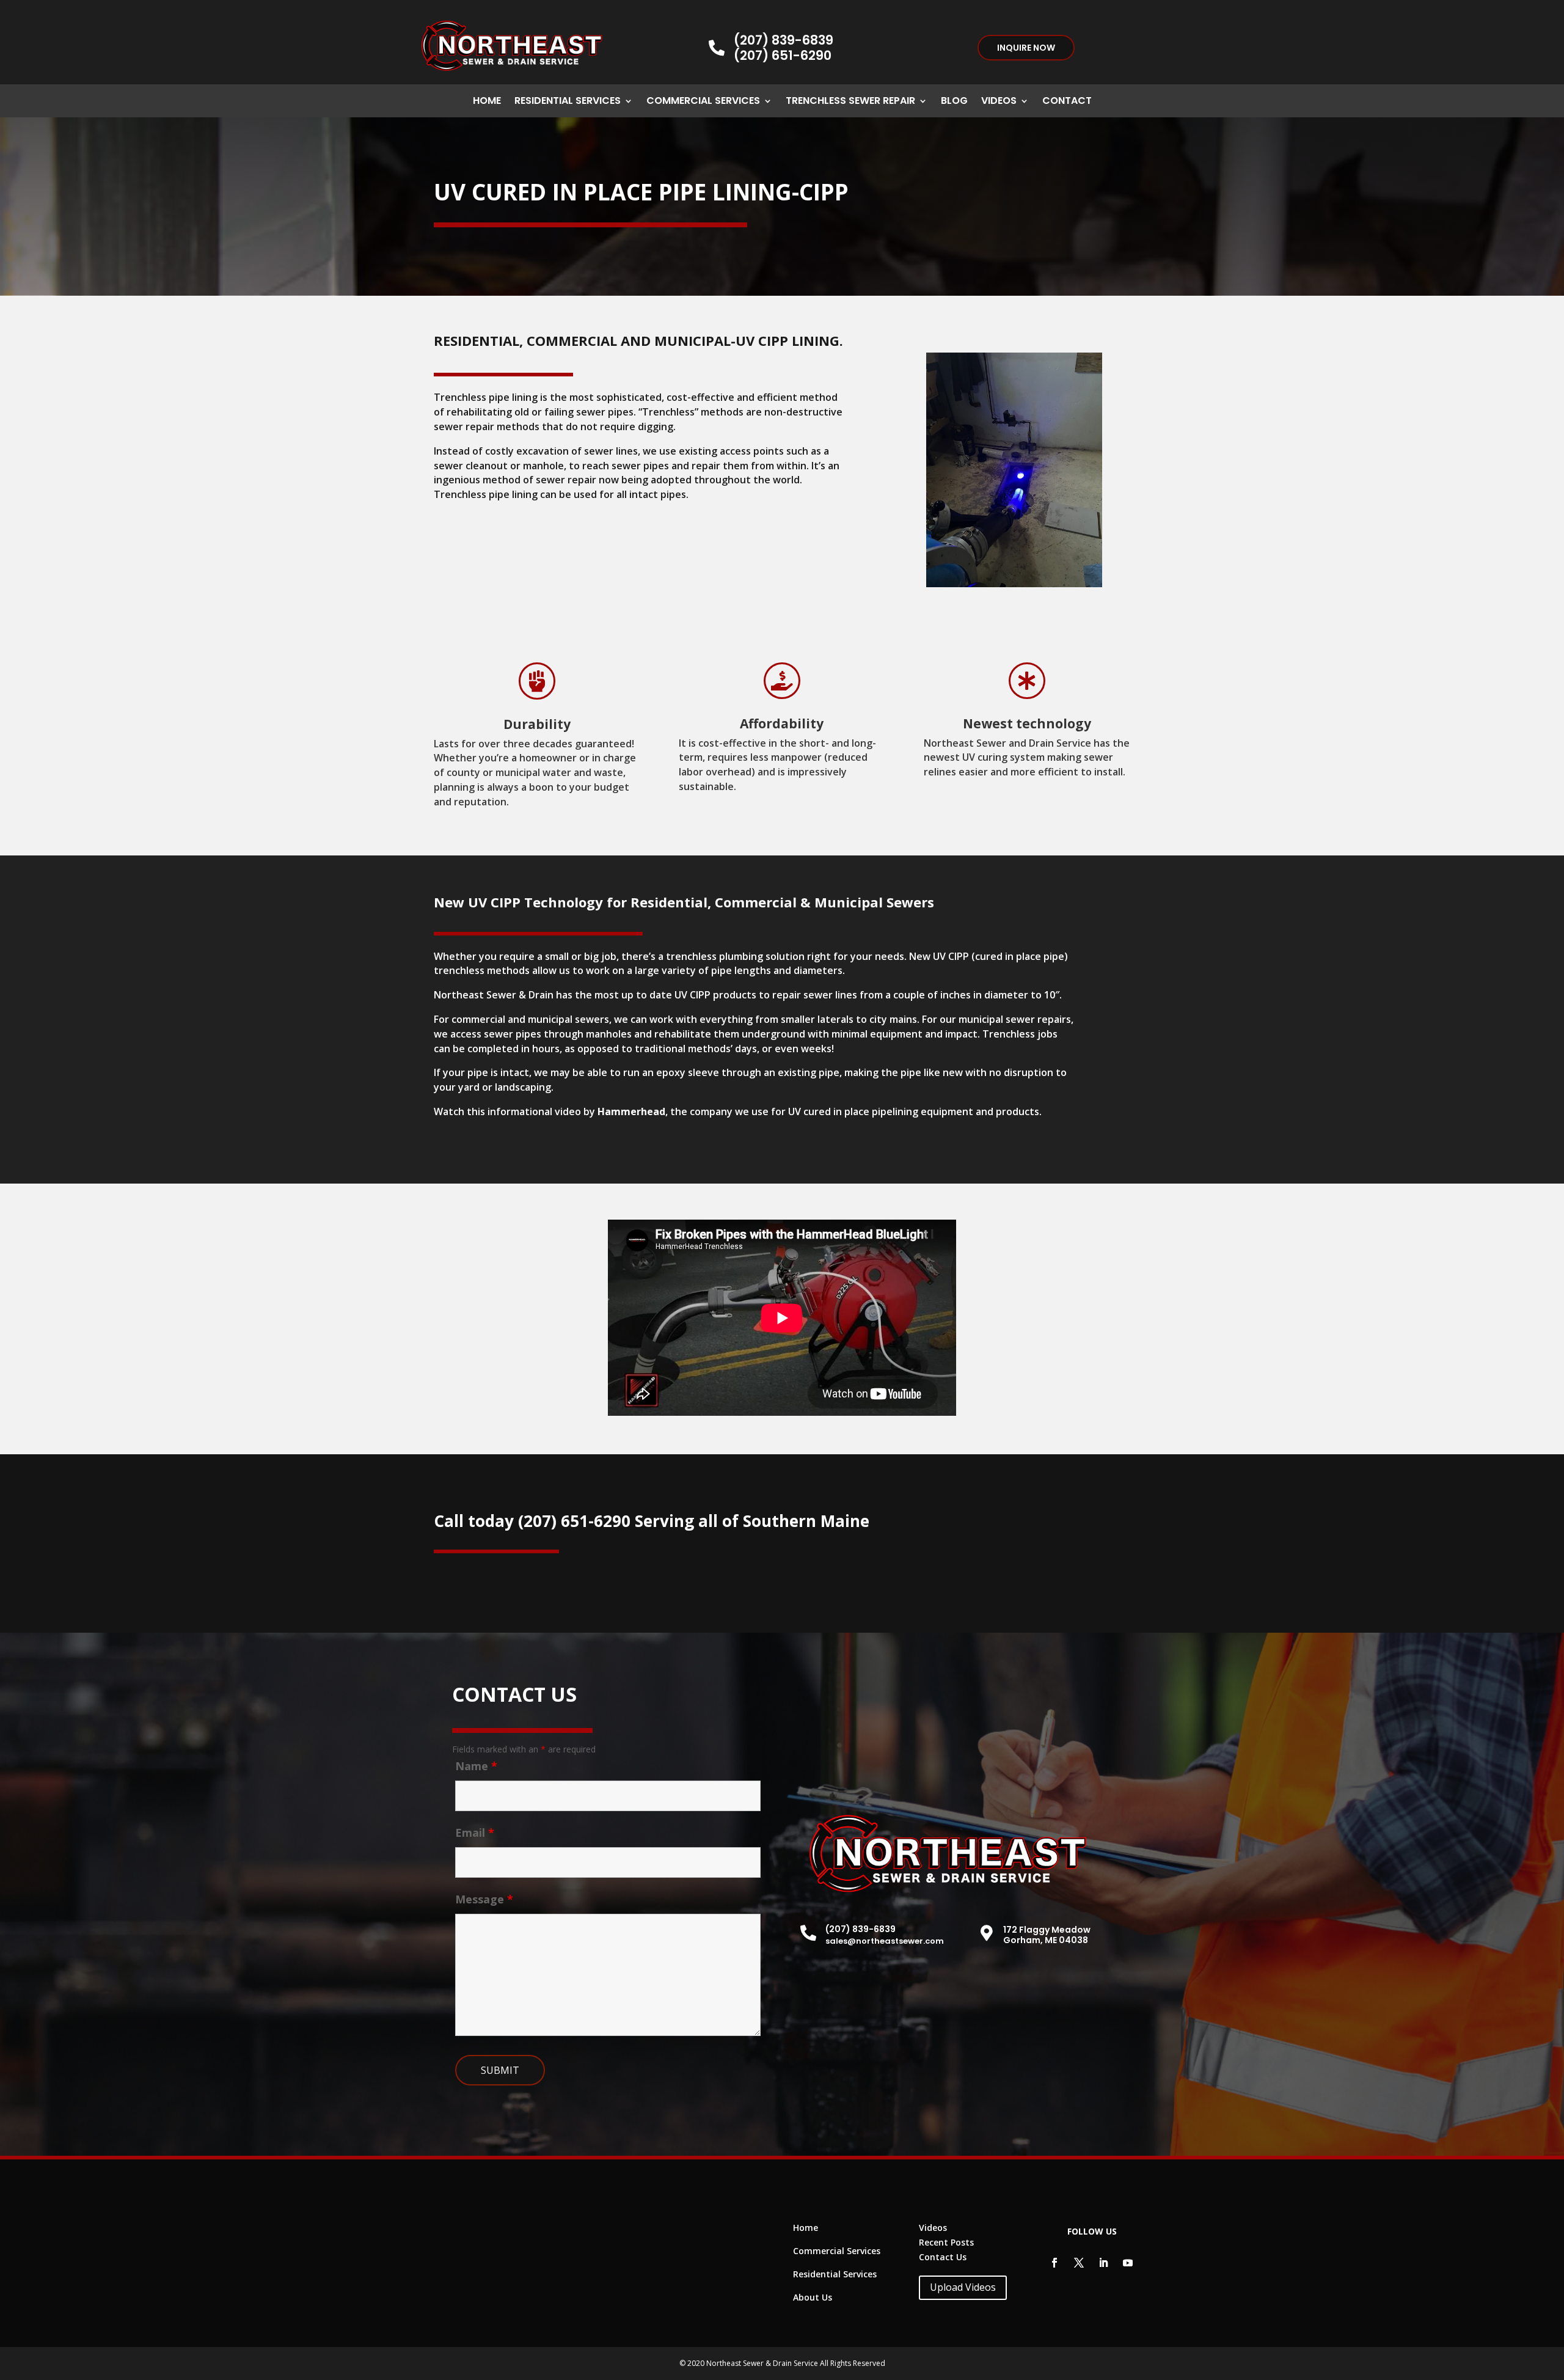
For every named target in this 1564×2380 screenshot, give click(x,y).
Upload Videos (963, 2287)
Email (475, 1833)
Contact (1067, 102)
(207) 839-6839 (784, 40)
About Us (813, 2297)
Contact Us (943, 2257)
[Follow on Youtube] (1128, 2263)
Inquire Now (1026, 48)
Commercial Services (703, 102)
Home (487, 102)
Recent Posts (946, 2242)
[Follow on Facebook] (1054, 2263)
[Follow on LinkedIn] (1103, 2263)
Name (476, 1766)
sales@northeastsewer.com (885, 1941)
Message (484, 1899)
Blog (954, 102)
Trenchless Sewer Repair (850, 102)
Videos (999, 102)
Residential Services (568, 102)
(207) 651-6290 (783, 55)
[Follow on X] (1079, 2263)
